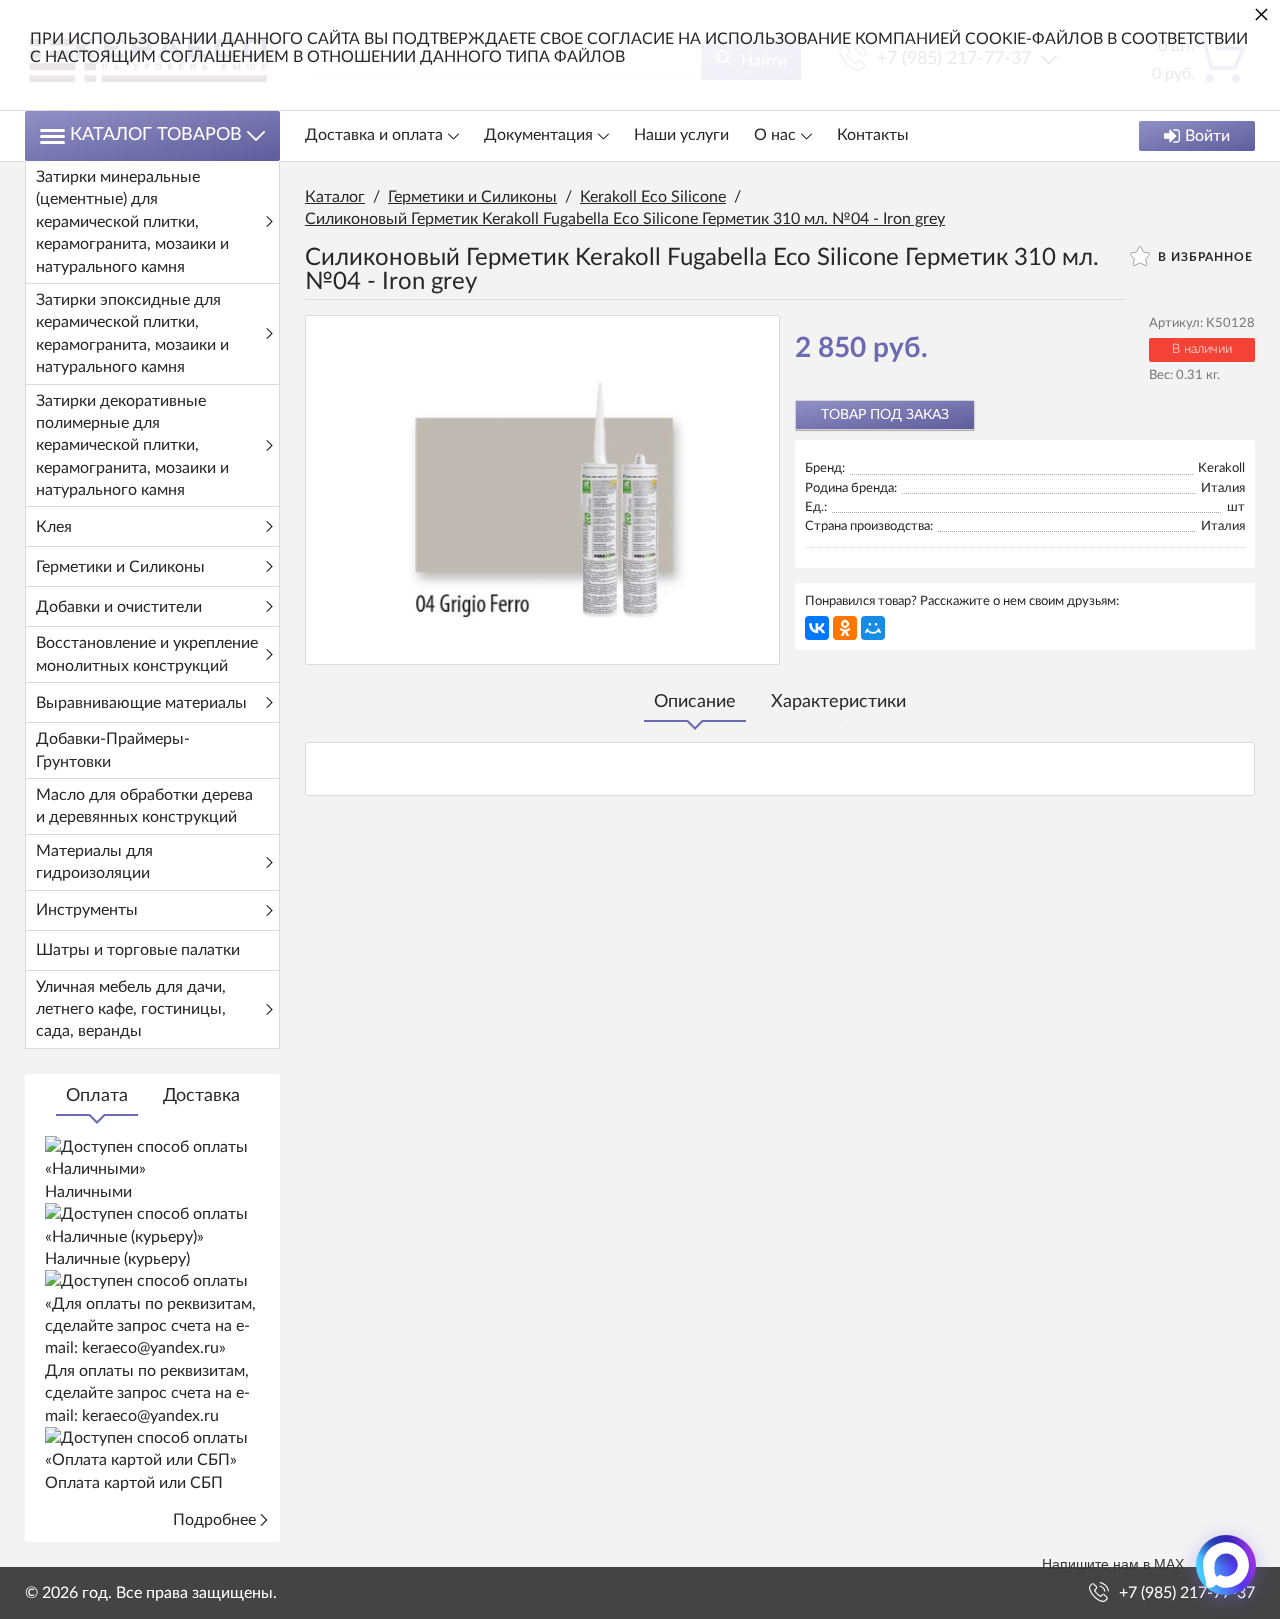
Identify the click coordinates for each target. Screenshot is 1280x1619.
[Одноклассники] (845, 628)
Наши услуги (681, 135)
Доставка (201, 1096)
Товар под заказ (885, 415)
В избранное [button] (1203, 257)
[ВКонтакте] (817, 628)
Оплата (97, 1096)
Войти (1207, 136)
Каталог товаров (156, 135)
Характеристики (838, 702)
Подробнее (214, 1520)
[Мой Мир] (873, 628)
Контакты (873, 135)
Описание (695, 702)
